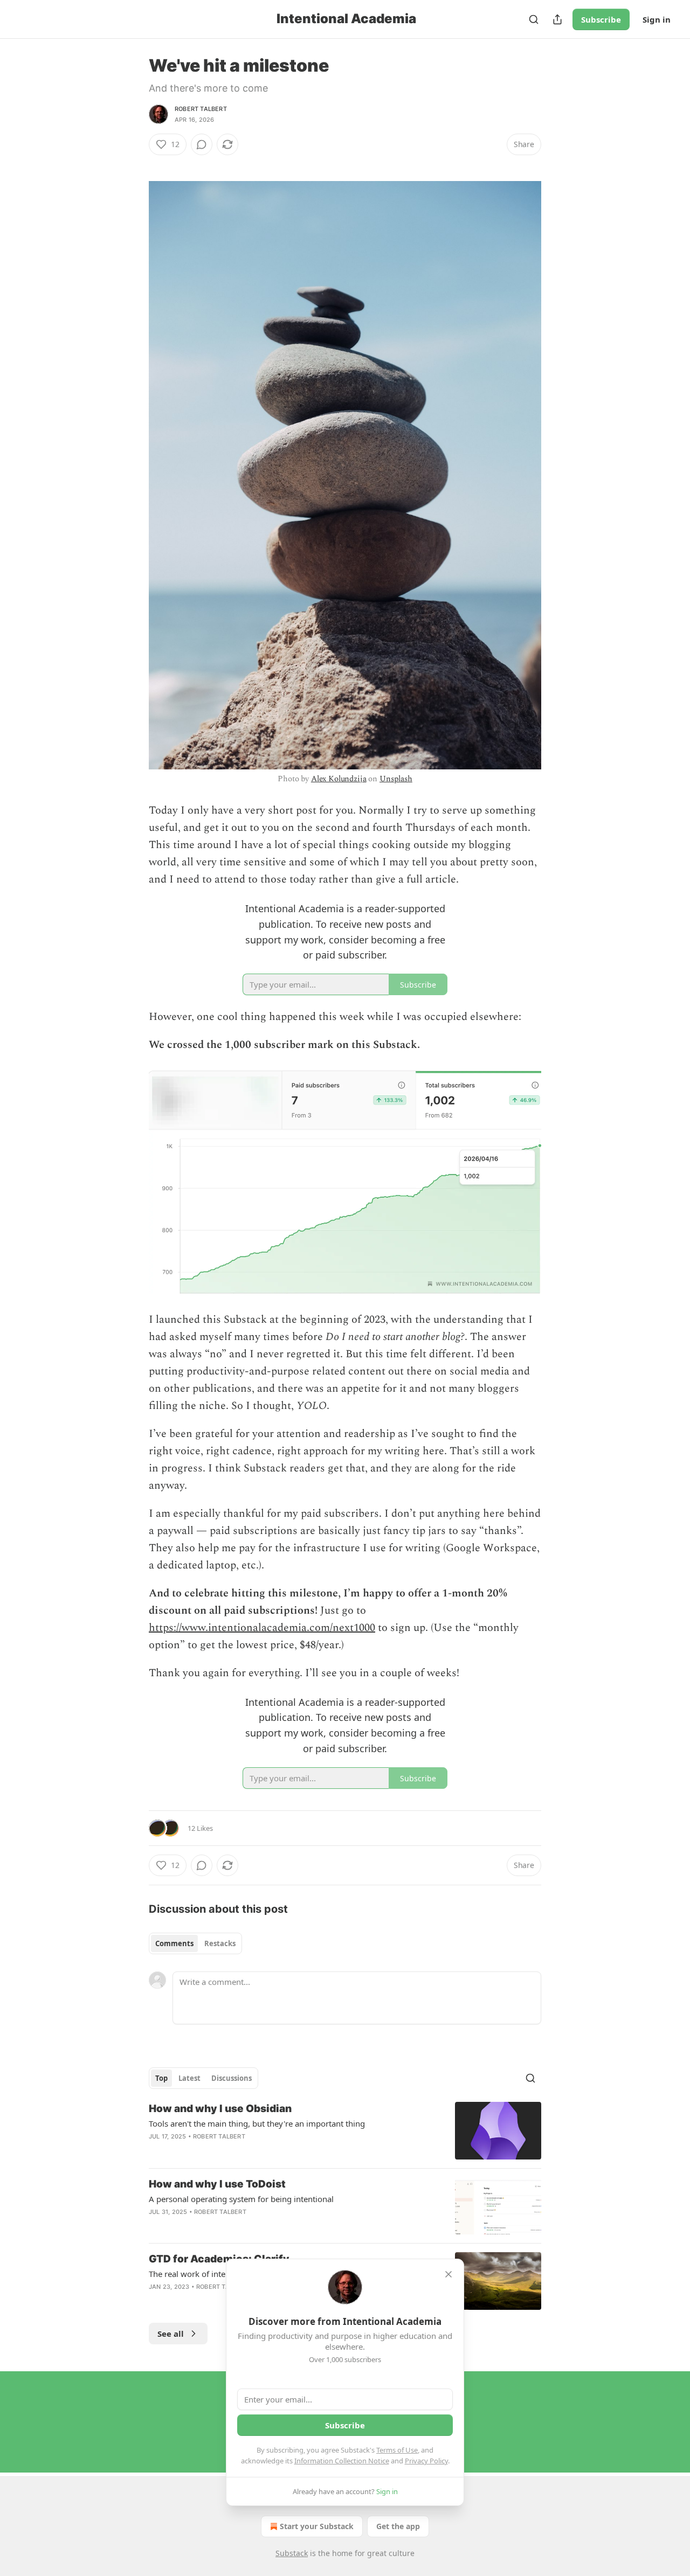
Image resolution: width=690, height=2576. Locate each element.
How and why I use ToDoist (217, 2184)
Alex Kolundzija (339, 779)
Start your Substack (317, 2526)
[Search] (534, 19)
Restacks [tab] (220, 1943)
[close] (448, 2274)
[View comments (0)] (202, 144)
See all (171, 2334)
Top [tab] (161, 2078)
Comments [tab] (174, 1943)
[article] (345, 2131)
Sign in (657, 19)
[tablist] (195, 1943)
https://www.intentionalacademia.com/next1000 (262, 1628)
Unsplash (396, 779)
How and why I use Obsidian (220, 2109)
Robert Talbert (201, 109)
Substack (292, 2553)
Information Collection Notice (342, 2461)
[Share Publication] (557, 19)
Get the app (398, 2526)
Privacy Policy (426, 2461)
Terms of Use (397, 2450)
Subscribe (601, 19)
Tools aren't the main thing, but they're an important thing (257, 2123)
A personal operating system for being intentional (241, 2199)
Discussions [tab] (232, 2078)
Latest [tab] (189, 2078)
